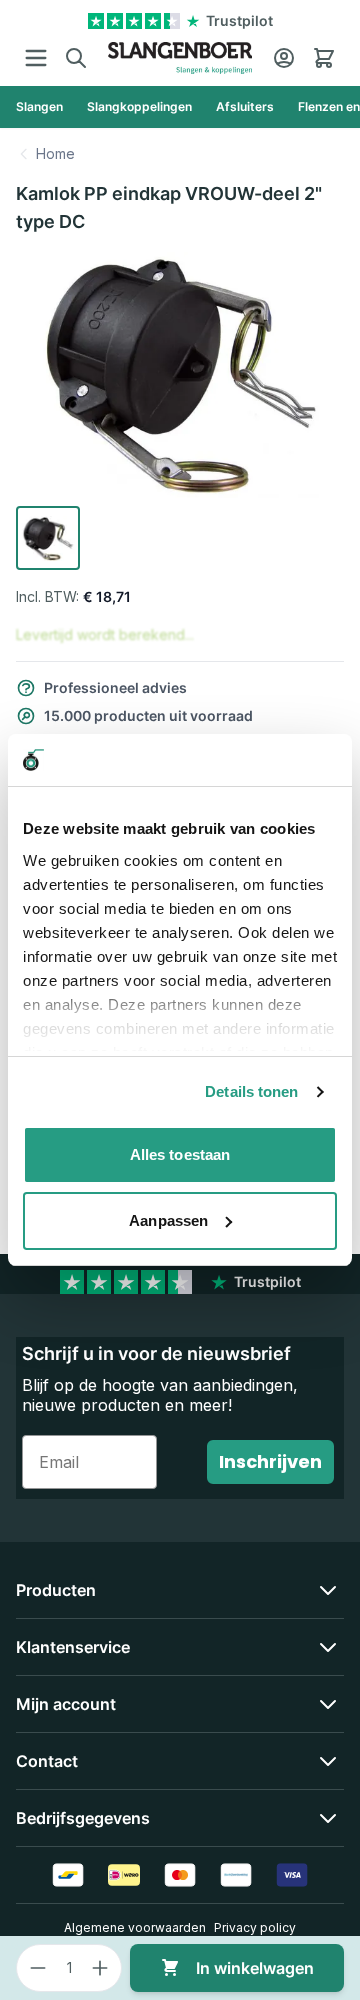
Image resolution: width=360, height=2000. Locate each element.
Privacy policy (255, 1927)
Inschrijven (270, 1461)
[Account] (284, 58)
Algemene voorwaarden (135, 1927)
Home (55, 153)
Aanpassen (168, 1220)
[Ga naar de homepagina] (180, 58)
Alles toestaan (180, 1154)
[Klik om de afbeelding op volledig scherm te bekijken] (180, 375)
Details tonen (251, 1091)
